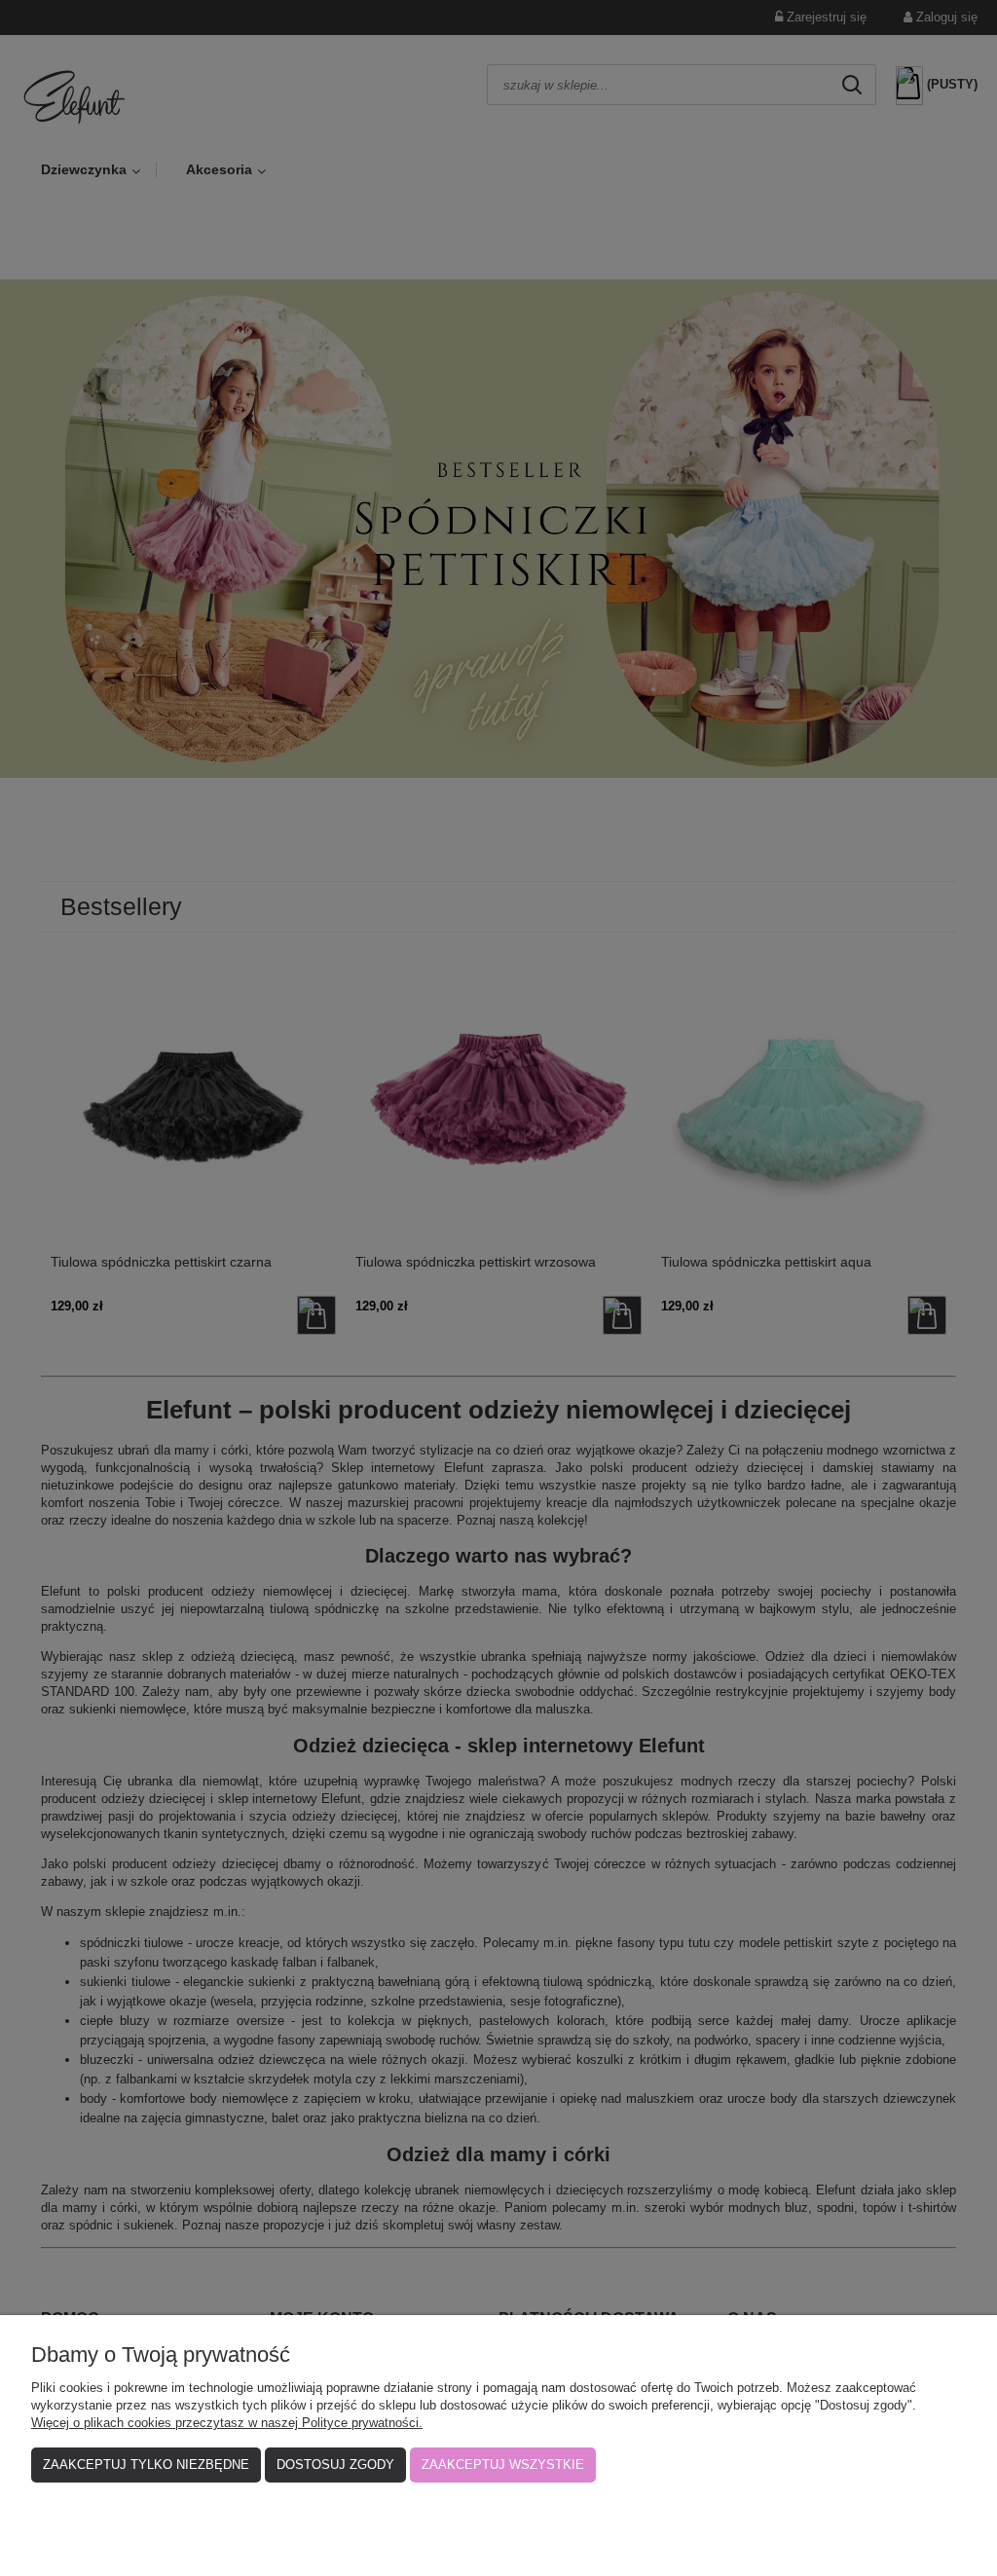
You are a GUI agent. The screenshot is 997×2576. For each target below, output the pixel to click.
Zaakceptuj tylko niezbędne (146, 2465)
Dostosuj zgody (335, 2465)
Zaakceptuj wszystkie (503, 2465)
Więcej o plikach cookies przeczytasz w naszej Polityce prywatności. (227, 2423)
